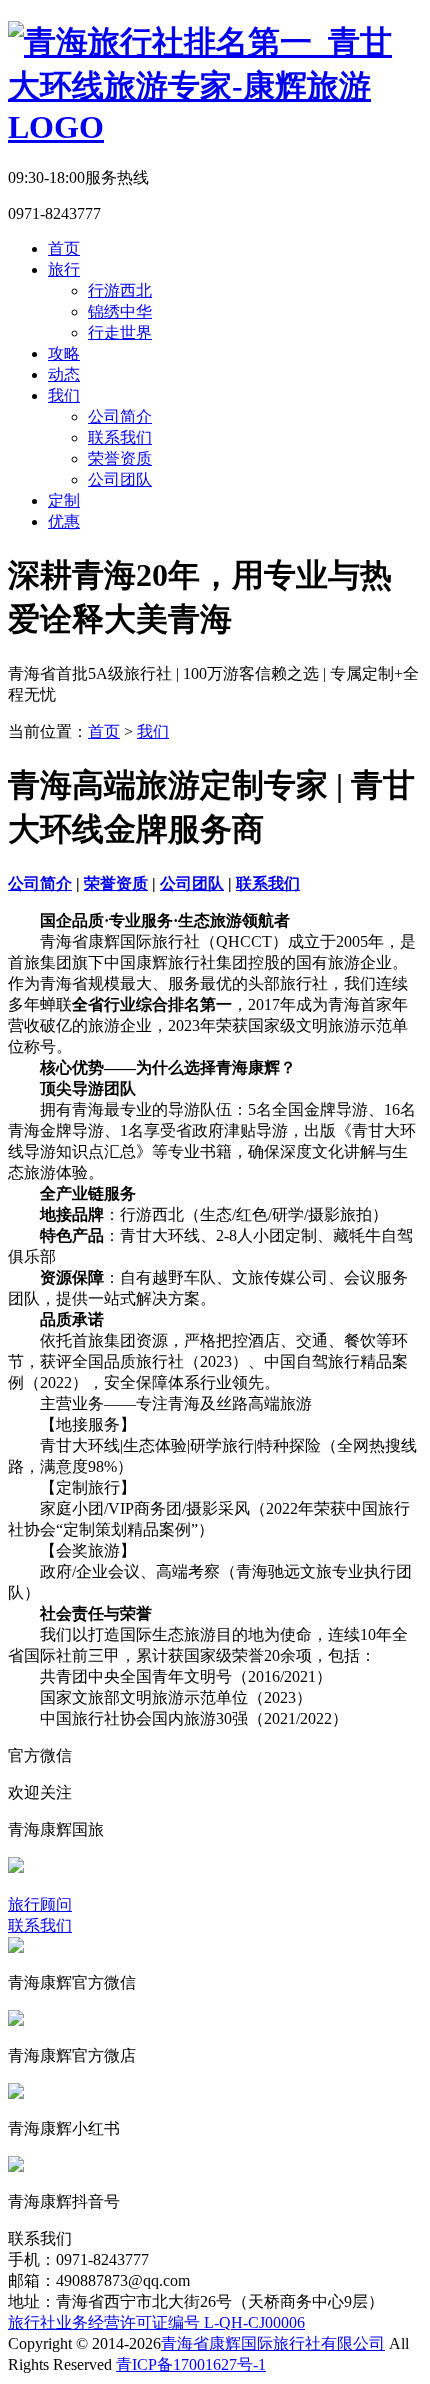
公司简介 (120, 416)
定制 (64, 500)
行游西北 (120, 290)
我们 (64, 395)
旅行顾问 (40, 1904)
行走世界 (120, 332)
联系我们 (120, 437)
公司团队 (120, 479)
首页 (64, 248)
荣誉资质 (120, 458)
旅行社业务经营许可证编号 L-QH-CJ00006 (156, 2322)
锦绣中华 (120, 311)
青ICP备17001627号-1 (191, 2364)
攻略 (64, 353)
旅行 (64, 269)
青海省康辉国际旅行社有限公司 (273, 2343)
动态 (64, 374)
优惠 (64, 521)
